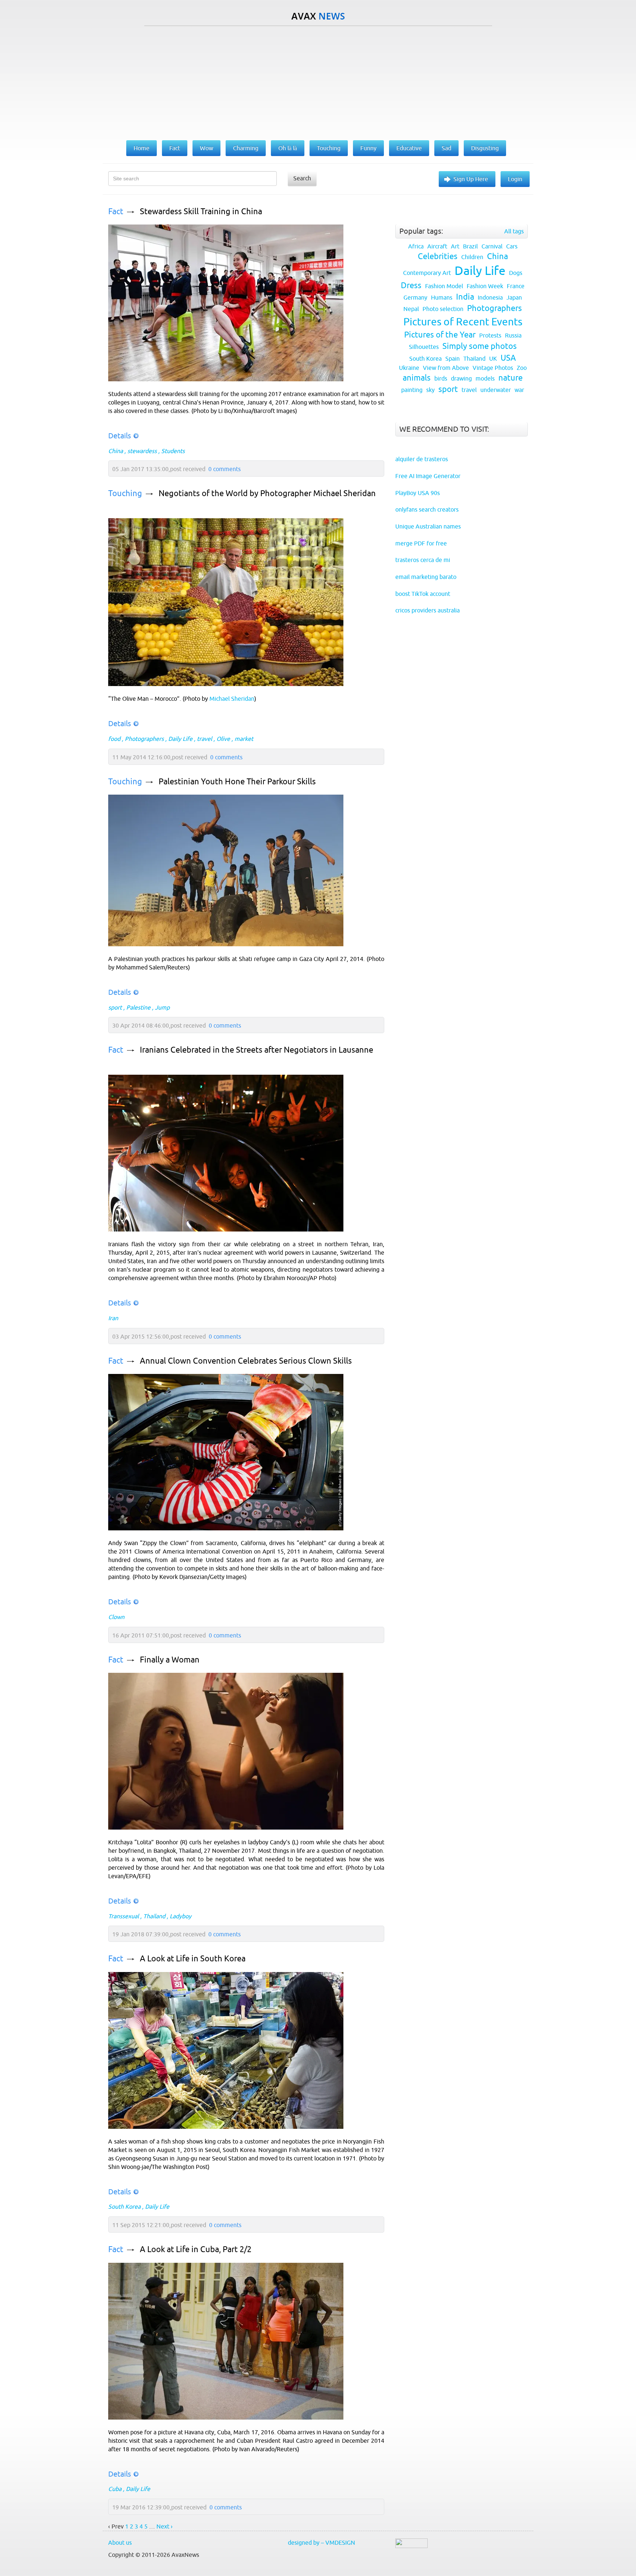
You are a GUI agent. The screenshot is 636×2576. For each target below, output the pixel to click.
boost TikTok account (423, 594)
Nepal (411, 309)
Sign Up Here (471, 179)
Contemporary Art (427, 273)
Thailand (154, 1916)
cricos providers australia (427, 610)
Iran (113, 1318)
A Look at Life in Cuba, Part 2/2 (196, 2249)
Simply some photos (480, 346)
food (114, 739)
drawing (461, 378)
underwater (496, 390)
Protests (490, 335)
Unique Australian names (428, 526)
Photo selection (443, 309)
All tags (514, 231)
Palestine (138, 1007)
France (516, 286)
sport (115, 1007)
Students (173, 451)
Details (120, 436)
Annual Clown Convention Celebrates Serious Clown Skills (246, 1361)
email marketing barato (426, 577)
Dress (411, 285)
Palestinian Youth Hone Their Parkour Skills (237, 782)
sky (430, 390)
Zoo (522, 368)
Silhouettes (424, 347)
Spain (453, 358)
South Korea (124, 2206)
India (465, 297)
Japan (514, 297)
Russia (513, 335)
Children (472, 257)
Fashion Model (444, 286)
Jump (162, 1007)
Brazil (470, 246)
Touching (125, 493)
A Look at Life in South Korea (193, 1959)
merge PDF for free (421, 543)
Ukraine (409, 368)
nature (510, 378)
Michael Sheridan (232, 699)
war (519, 390)
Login (515, 179)
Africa (416, 246)
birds (441, 378)
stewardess (142, 451)
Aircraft (437, 246)
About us (120, 2543)
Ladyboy (181, 1916)
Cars (512, 246)
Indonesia (490, 297)
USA (508, 358)
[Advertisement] (318, 81)
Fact (116, 211)
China (116, 451)
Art (455, 246)
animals (417, 378)
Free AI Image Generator (428, 476)
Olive (223, 739)
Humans (442, 297)
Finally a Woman (170, 1660)
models (485, 378)
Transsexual (123, 1916)
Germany (415, 297)
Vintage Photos (493, 368)
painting (412, 390)
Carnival (492, 246)
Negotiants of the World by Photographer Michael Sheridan (267, 493)
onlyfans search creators (427, 509)
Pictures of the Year (440, 335)
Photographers (144, 739)
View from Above (446, 368)
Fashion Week (485, 286)
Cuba (115, 2489)
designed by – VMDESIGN (321, 2543)
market (244, 739)
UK (493, 358)
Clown (116, 1617)
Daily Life (180, 739)
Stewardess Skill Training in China (201, 211)
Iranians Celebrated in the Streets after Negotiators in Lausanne (257, 1050)
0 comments (225, 469)
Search (302, 178)
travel (204, 739)
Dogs (516, 273)
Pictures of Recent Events (463, 322)
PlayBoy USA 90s (418, 493)
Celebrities (438, 256)
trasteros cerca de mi (423, 560)
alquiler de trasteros (422, 459)
